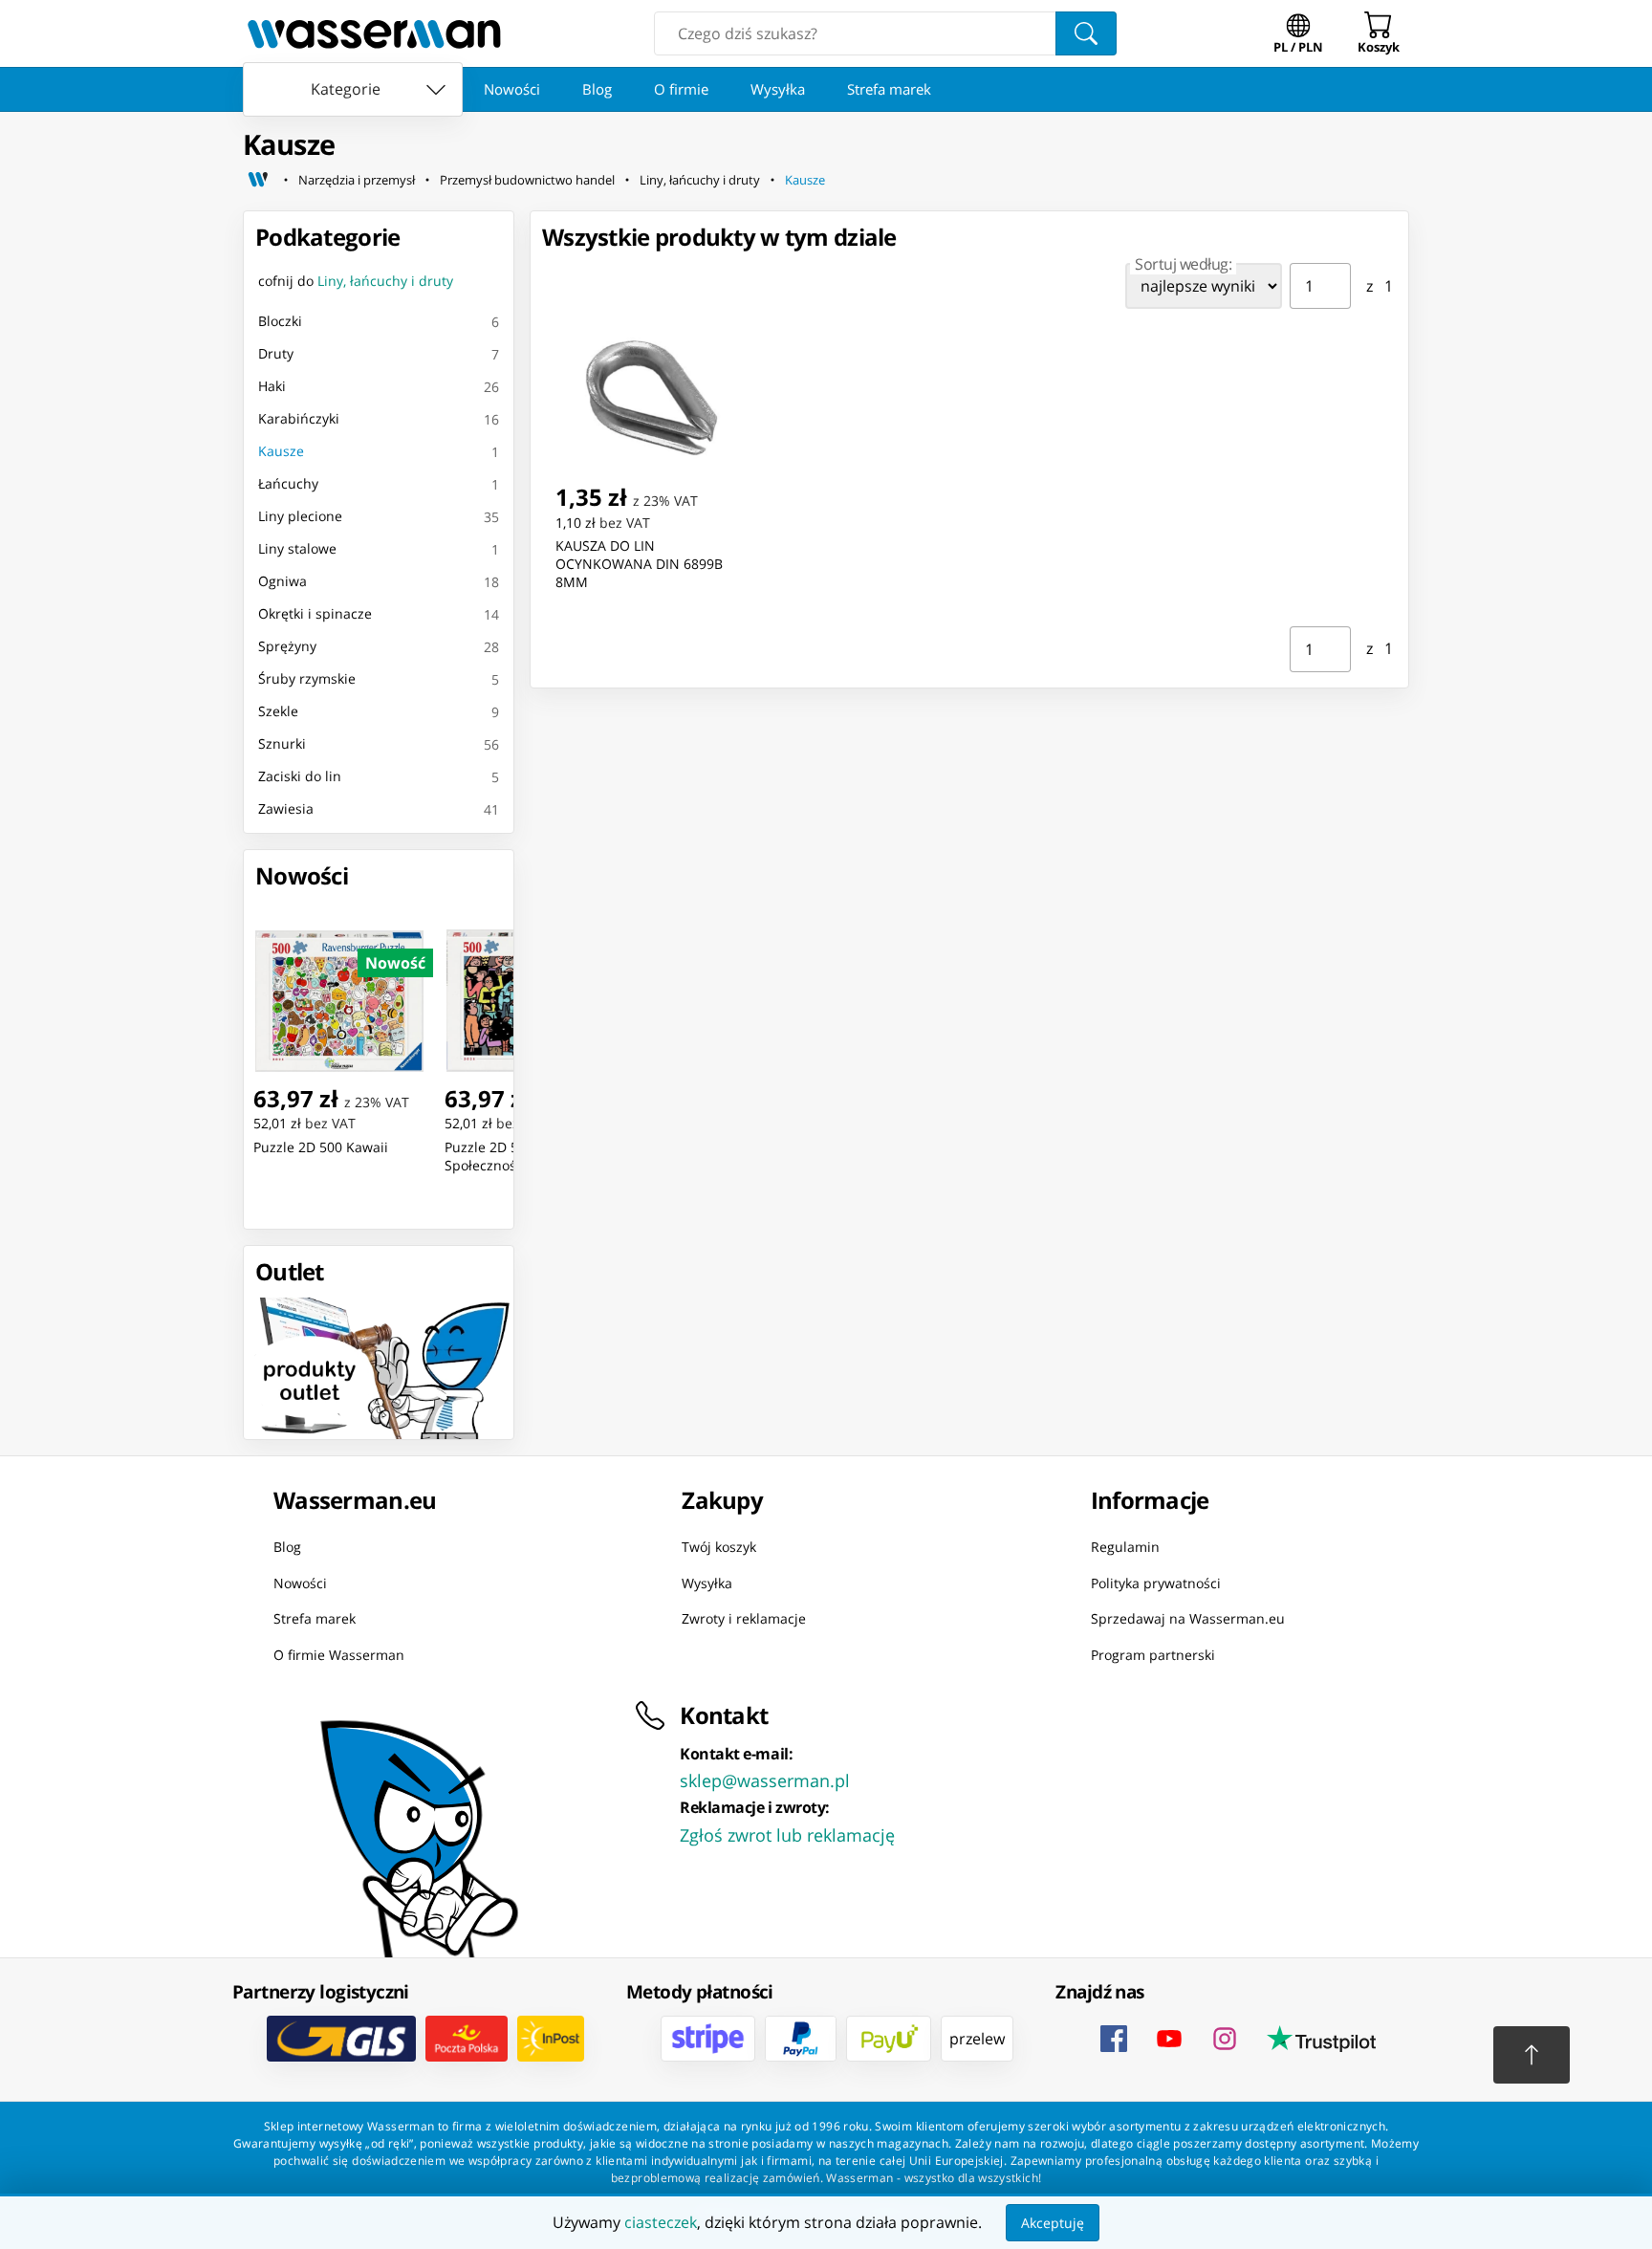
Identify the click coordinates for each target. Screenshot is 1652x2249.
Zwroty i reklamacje (744, 1618)
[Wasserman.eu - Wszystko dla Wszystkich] (374, 33)
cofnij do (356, 281)
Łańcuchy (288, 483)
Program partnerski (1153, 1654)
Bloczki (280, 321)
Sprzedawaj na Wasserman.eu (1188, 1618)
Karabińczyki (299, 418)
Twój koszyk (719, 1547)
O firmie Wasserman (339, 1654)
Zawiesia (286, 808)
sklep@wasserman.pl (765, 1780)
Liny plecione (300, 516)
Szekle (278, 711)
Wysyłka (778, 89)
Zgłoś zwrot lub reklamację (787, 1835)
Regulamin (1125, 1547)
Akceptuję (1053, 2223)
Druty (276, 353)
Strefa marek (889, 89)
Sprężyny (287, 646)
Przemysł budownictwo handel (527, 180)
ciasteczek (661, 2222)
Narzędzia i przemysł (357, 180)
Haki (272, 386)
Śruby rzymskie (307, 678)
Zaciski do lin (300, 776)
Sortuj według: (1183, 264)
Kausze (805, 180)
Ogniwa (283, 581)
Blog (597, 89)
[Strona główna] (258, 180)
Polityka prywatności (1156, 1582)
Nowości (512, 89)
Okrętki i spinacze (315, 613)
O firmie (681, 89)
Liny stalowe (297, 548)
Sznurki (282, 743)
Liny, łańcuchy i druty (700, 180)
